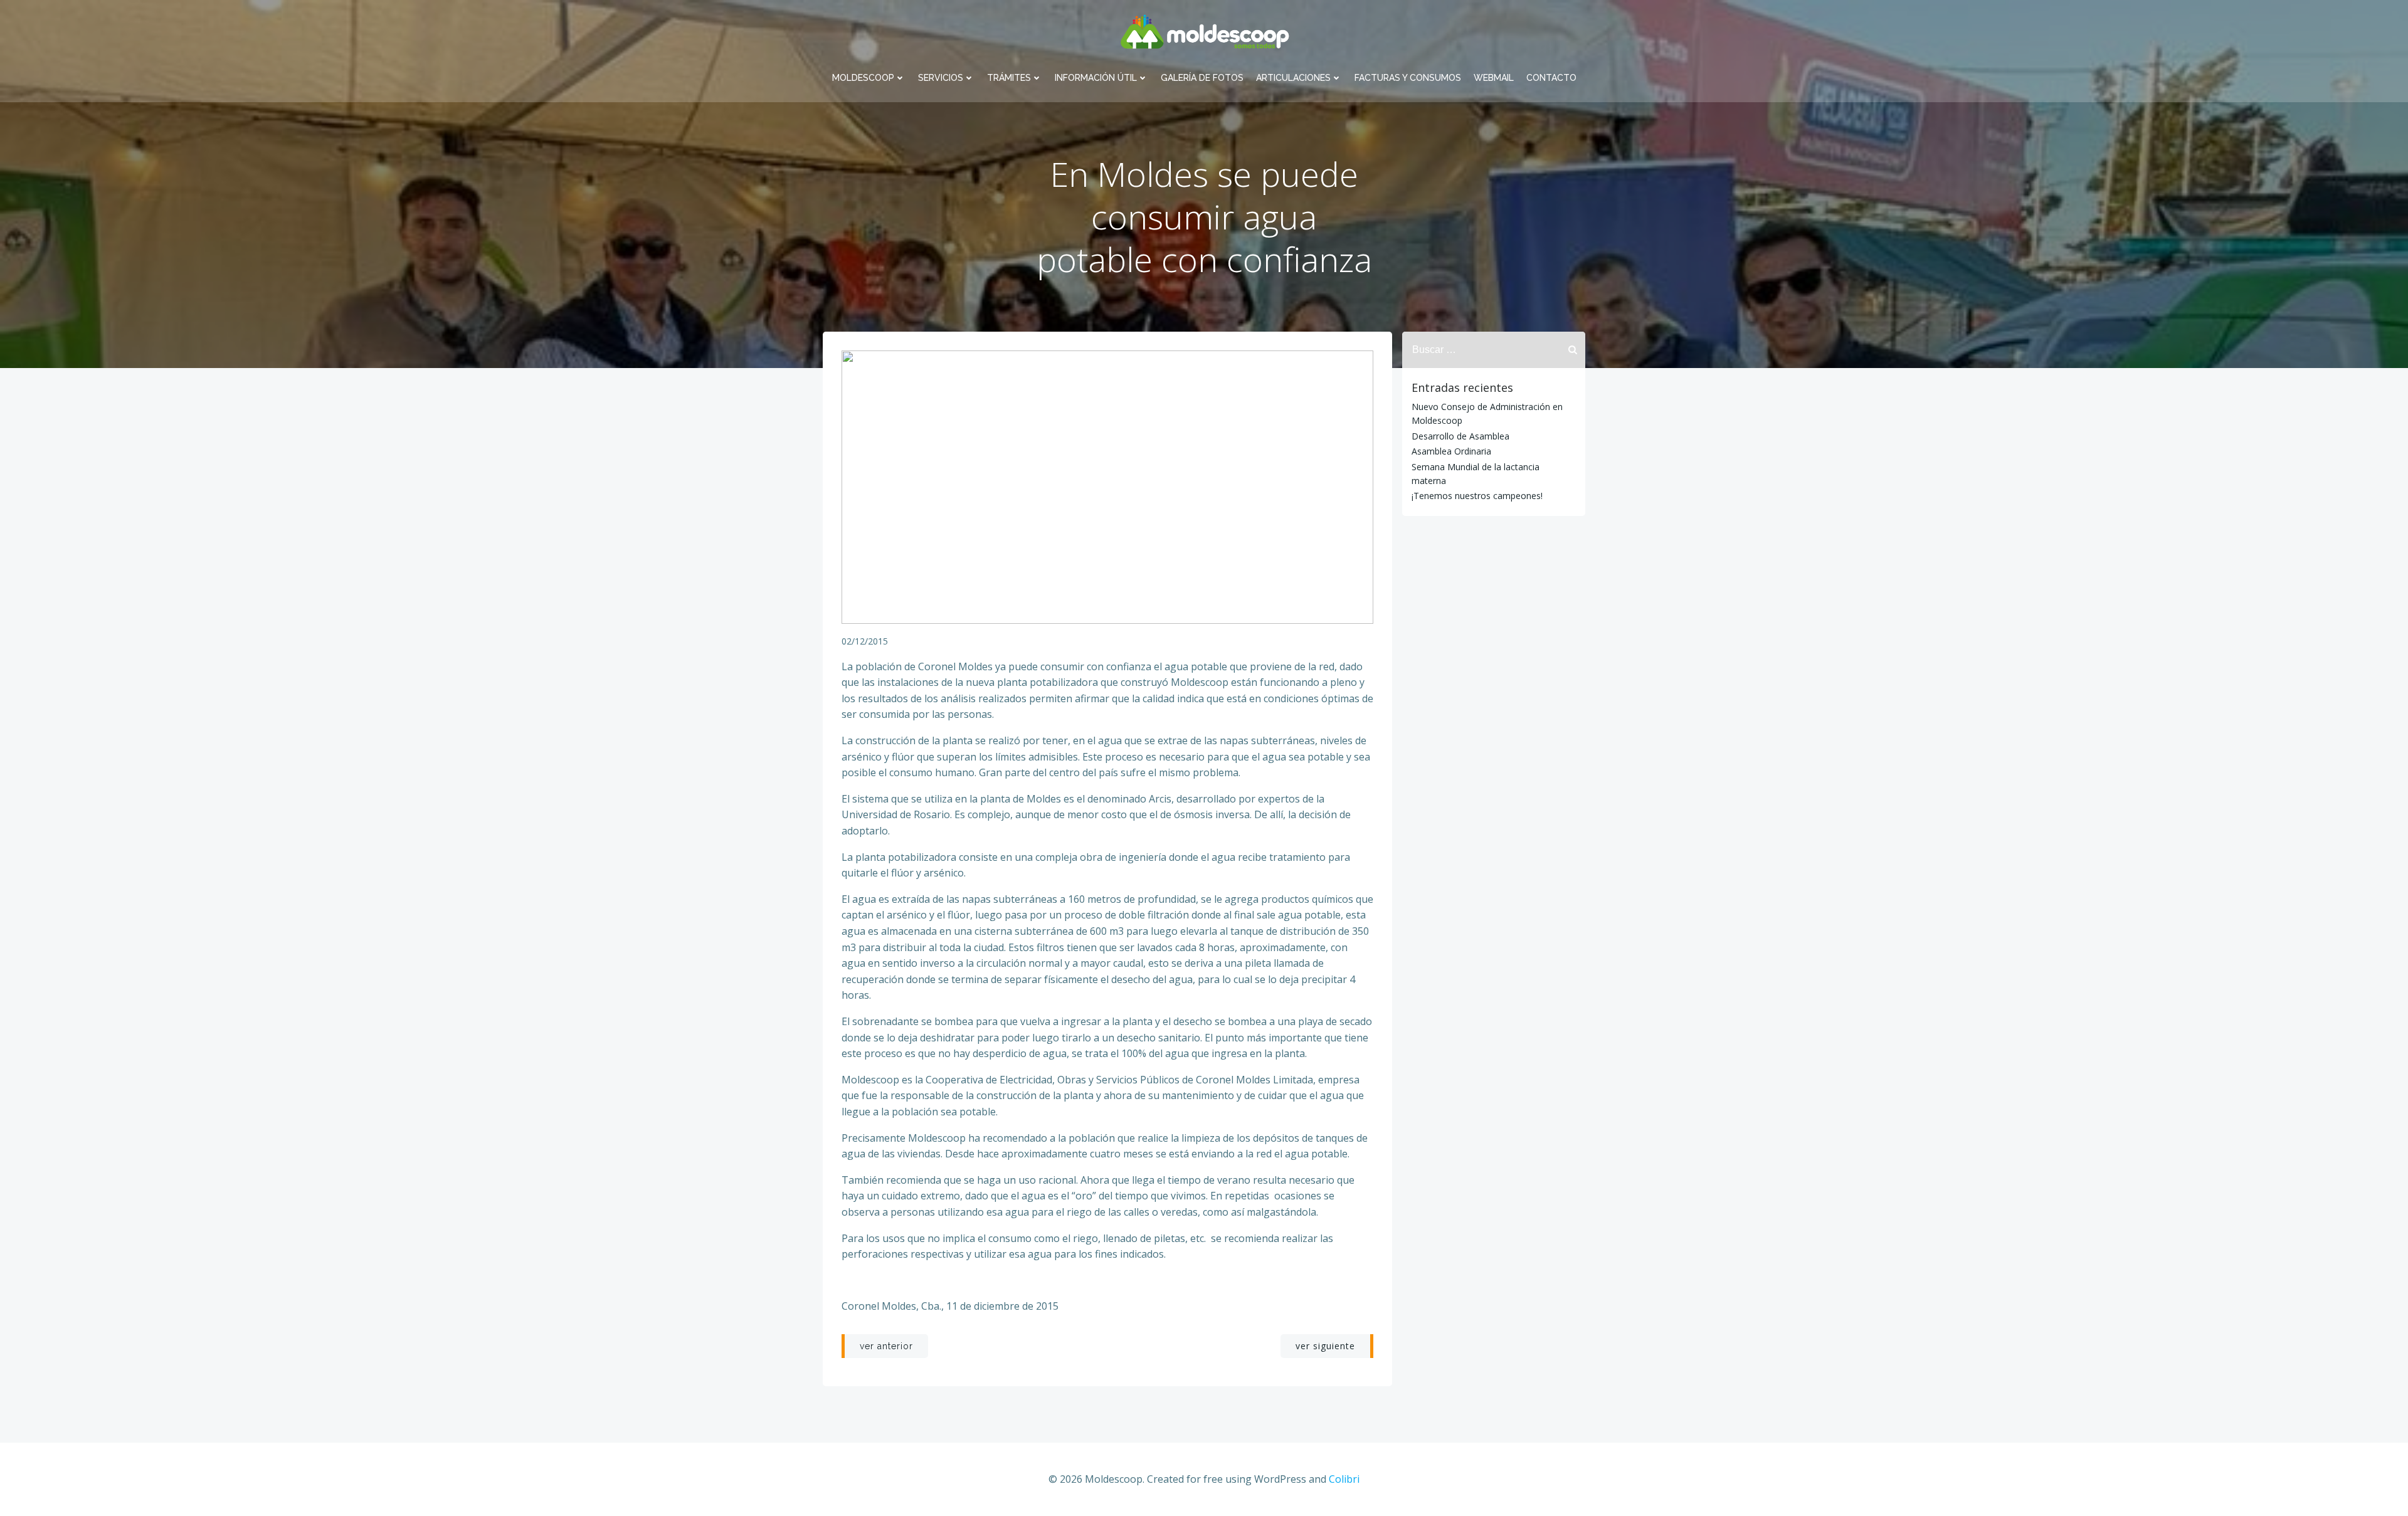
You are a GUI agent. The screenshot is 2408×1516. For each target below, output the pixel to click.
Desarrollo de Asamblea (1460, 436)
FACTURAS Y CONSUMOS (1408, 78)
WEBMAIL (1494, 78)
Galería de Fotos (1202, 78)
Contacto (1551, 78)
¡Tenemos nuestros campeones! (1477, 496)
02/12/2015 (865, 641)
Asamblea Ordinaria (1451, 451)
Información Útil (1096, 78)
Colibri (1344, 1479)
